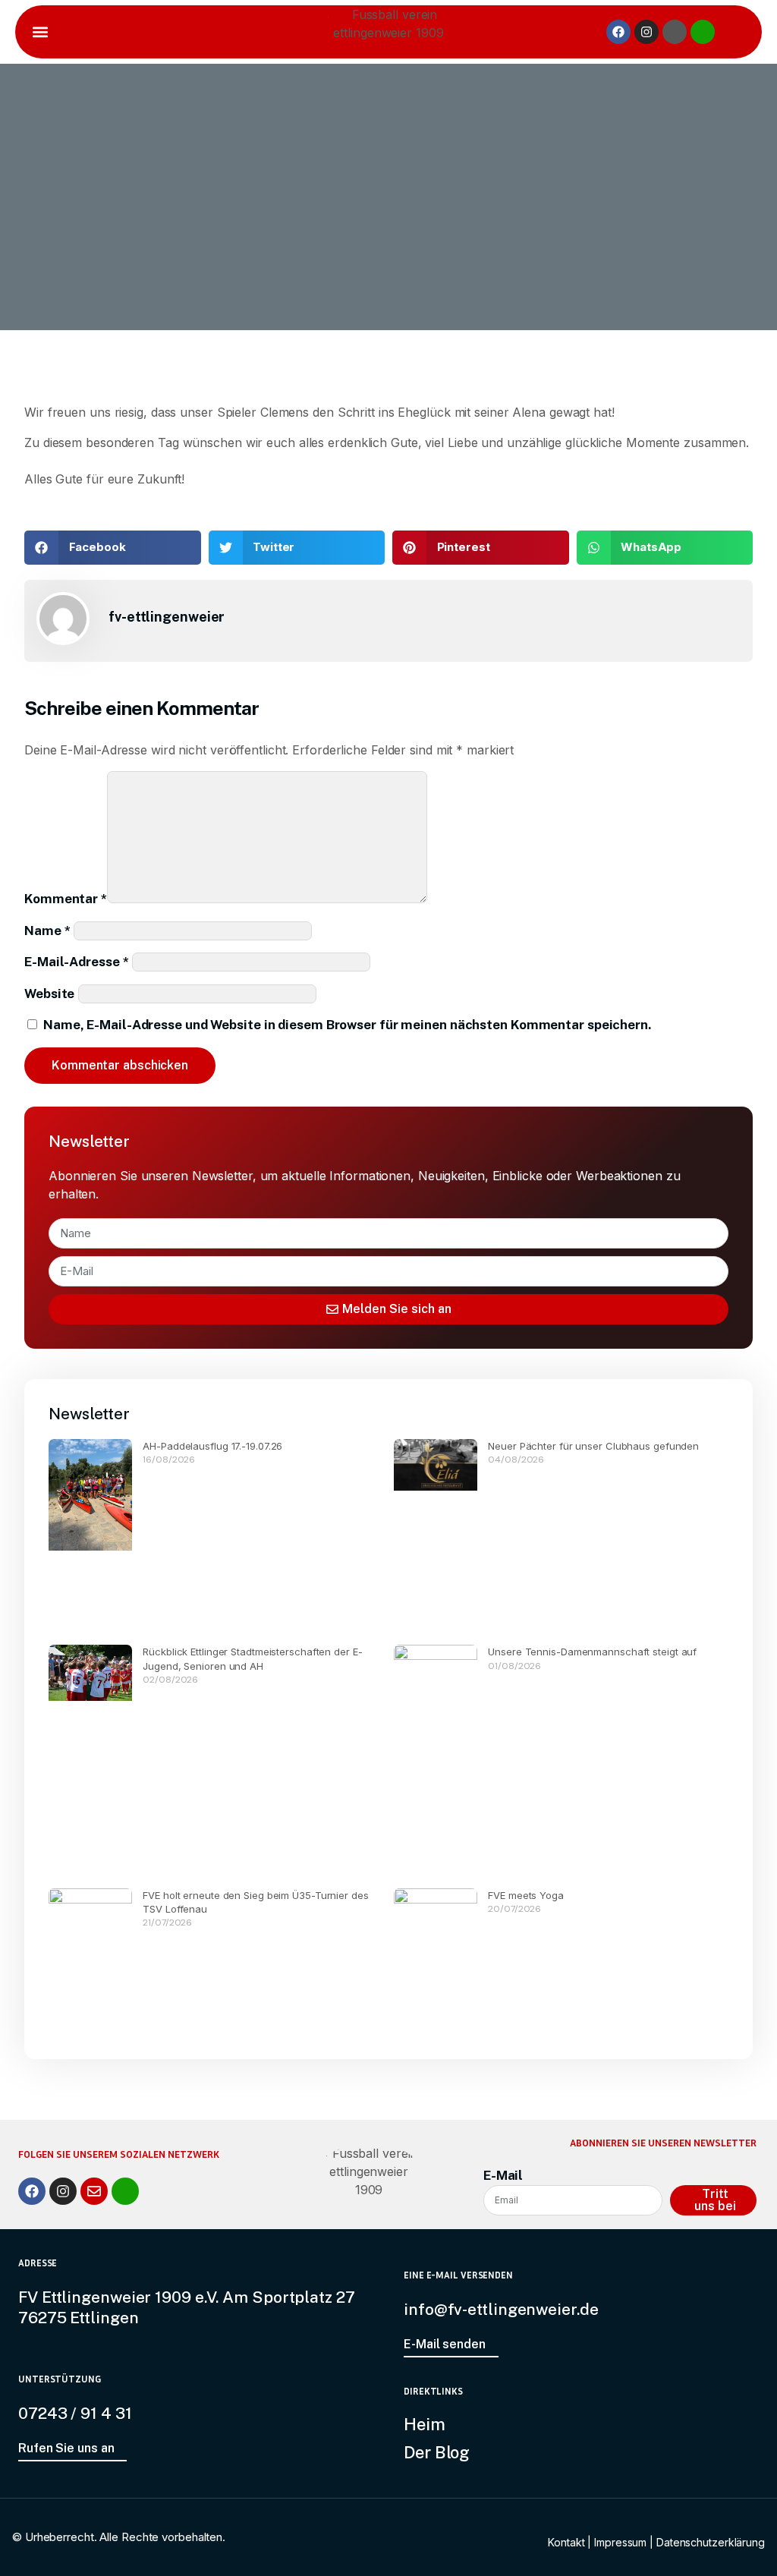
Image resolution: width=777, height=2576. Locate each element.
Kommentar (66, 899)
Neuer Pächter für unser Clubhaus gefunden (593, 1446)
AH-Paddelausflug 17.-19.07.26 (212, 1446)
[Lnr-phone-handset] (703, 32)
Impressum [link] (620, 2542)
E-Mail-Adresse (76, 962)
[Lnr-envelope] (675, 32)
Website (49, 994)
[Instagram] (646, 32)
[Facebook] (618, 32)
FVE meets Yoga (526, 1895)
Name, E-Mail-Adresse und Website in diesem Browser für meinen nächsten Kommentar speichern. (347, 1025)
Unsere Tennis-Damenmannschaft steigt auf (592, 1652)
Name (47, 931)
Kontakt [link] (566, 2542)
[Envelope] (94, 2191)
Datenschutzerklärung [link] (711, 2542)
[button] (40, 32)
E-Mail (503, 2175)
